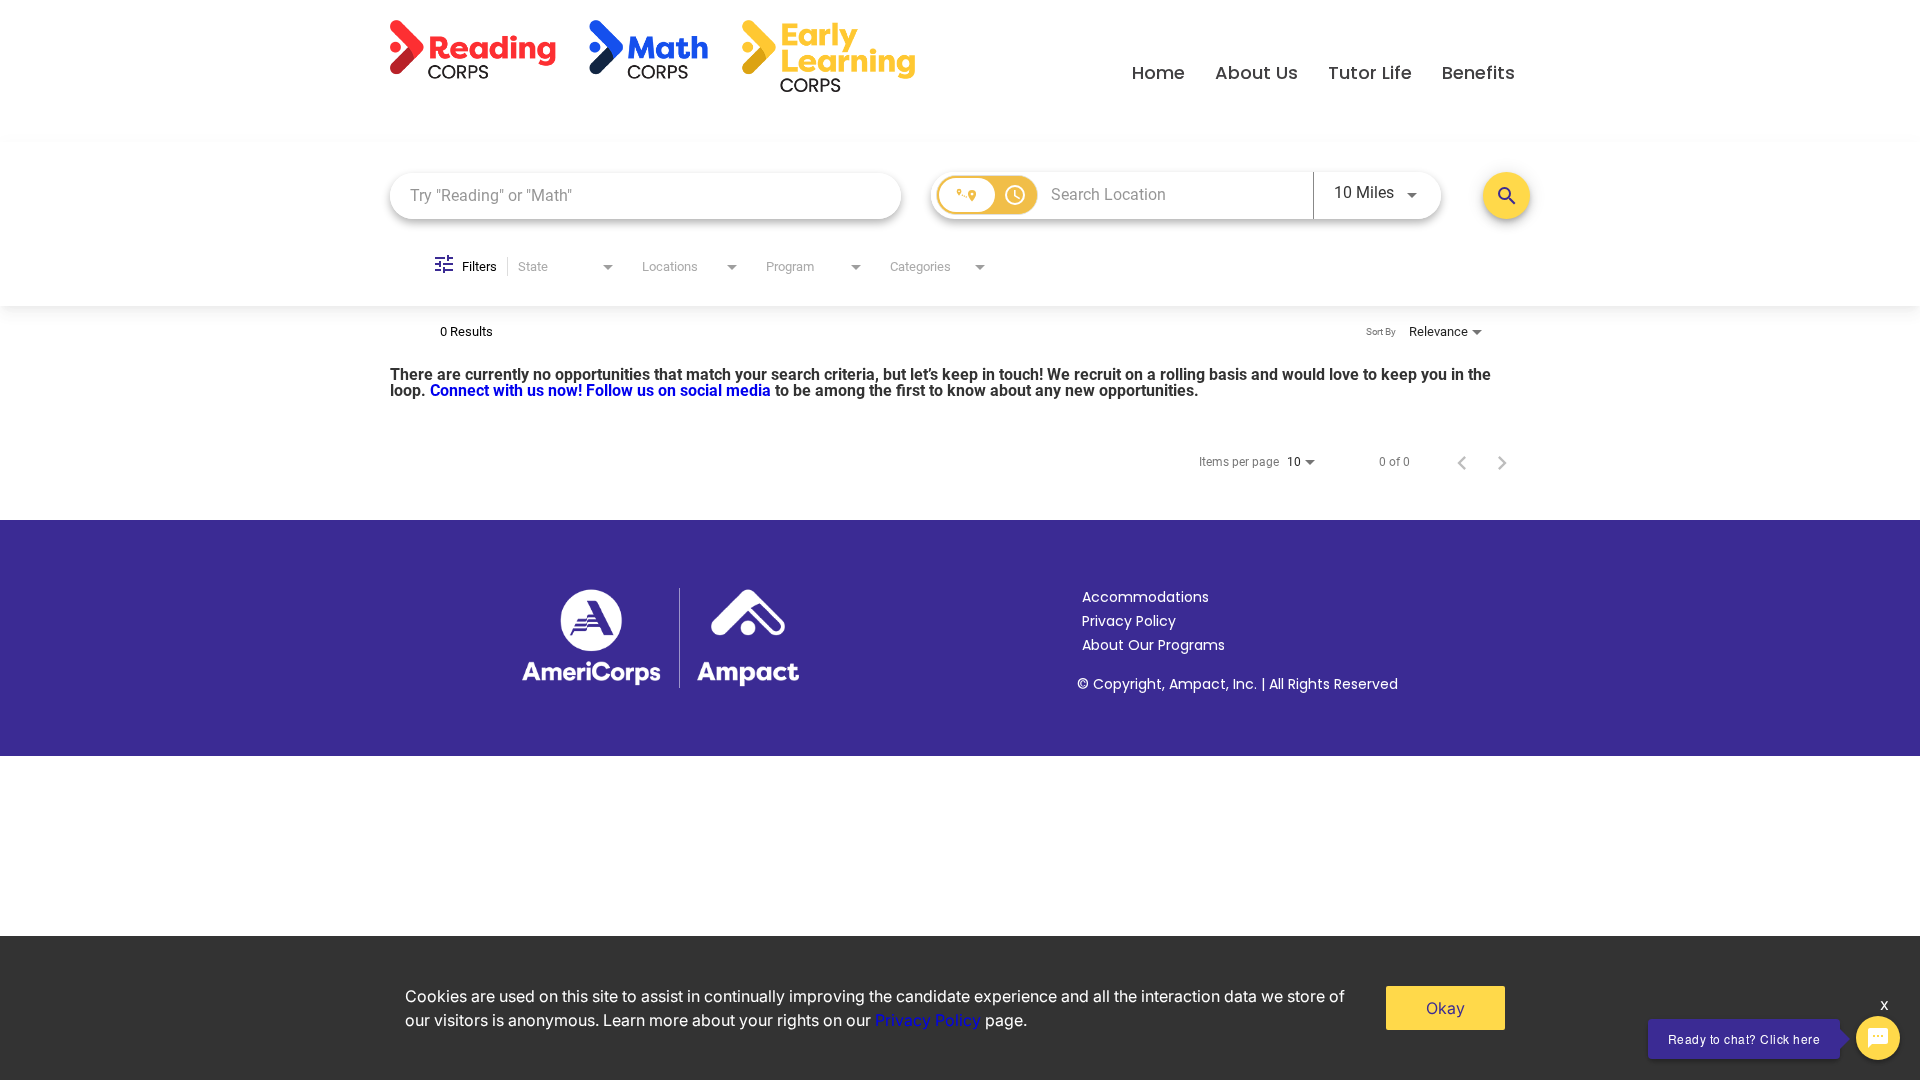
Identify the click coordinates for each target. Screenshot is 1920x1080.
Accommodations (1145, 597)
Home (1158, 72)
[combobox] (645, 195)
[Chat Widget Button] (1878, 1038)
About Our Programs (1153, 645)
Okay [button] (1445, 1008)
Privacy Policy (1129, 621)
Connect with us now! (508, 390)
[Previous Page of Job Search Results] (1462, 462)
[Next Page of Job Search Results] (1502, 462)
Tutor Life (1370, 72)
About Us (1256, 72)
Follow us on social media (680, 390)
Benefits (1478, 72)
